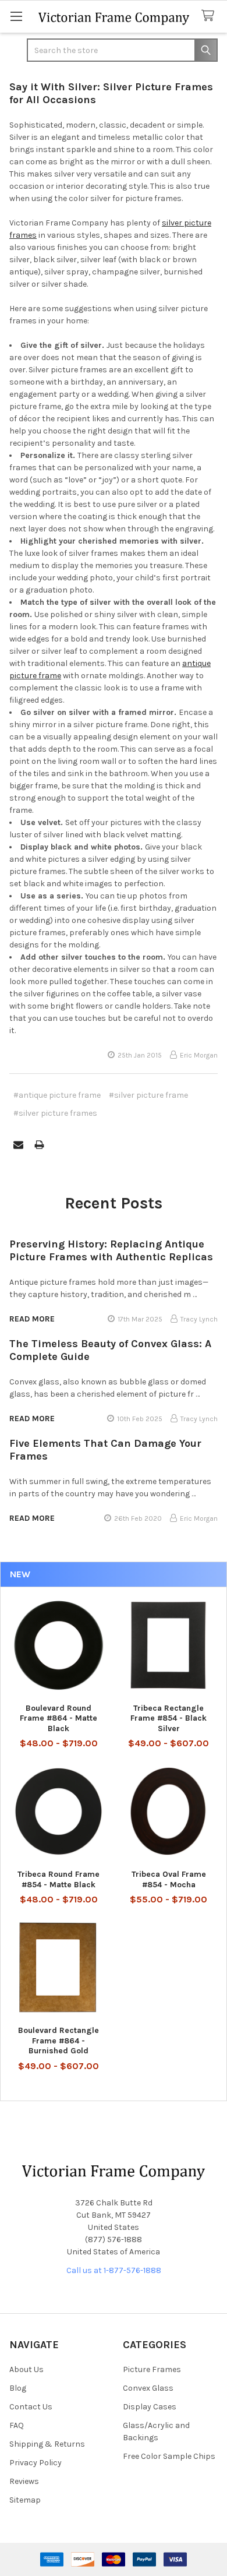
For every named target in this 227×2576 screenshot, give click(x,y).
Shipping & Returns (47, 2444)
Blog (18, 2388)
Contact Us (31, 2407)
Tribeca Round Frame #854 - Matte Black (58, 1879)
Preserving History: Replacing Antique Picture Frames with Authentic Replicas (111, 1251)
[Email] (18, 1145)
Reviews (24, 2481)
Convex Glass (148, 2388)
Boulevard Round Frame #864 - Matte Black (58, 1718)
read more (32, 1319)
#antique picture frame (57, 1095)
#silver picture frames (55, 1113)
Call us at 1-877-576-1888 (114, 2270)
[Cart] (210, 16)
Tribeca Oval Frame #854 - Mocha (169, 1879)
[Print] (39, 1145)
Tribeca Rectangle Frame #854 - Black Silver (169, 1718)
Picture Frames (152, 2369)
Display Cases (150, 2407)
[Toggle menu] (16, 16)
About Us (26, 2369)
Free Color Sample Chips (169, 2456)
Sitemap (25, 2500)
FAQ (17, 2425)
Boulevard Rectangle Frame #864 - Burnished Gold (58, 2041)
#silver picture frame (148, 1095)
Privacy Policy (36, 2463)
